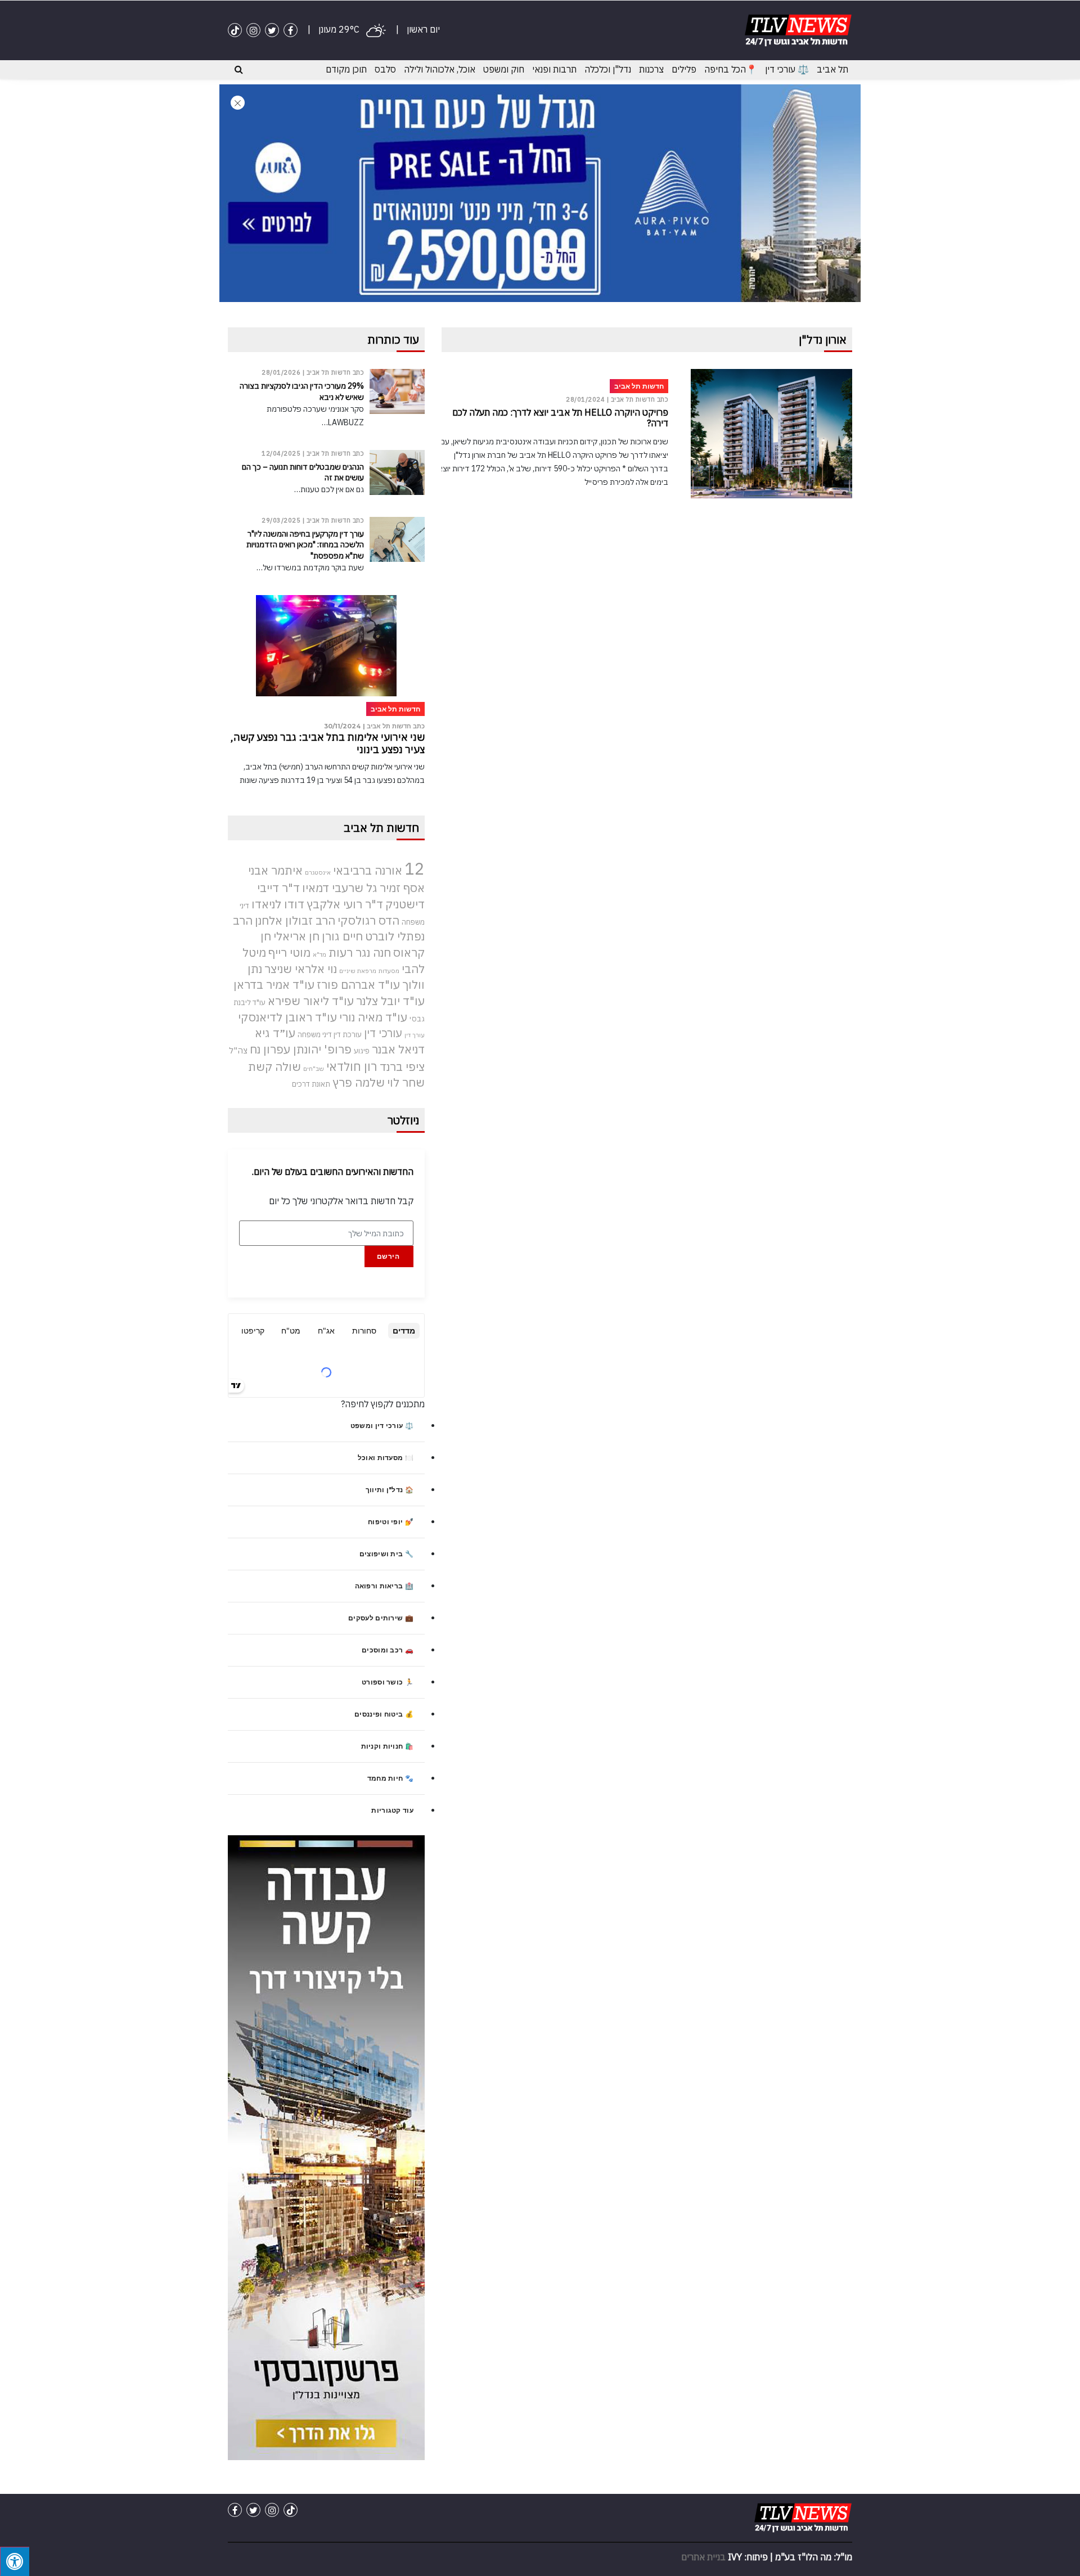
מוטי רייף (289, 953)
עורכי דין (383, 1033)
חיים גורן (342, 936)
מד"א (319, 954)
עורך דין (415, 1035)
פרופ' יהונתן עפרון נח (301, 1049)
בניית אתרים (703, 2557)
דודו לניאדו (278, 904)
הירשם (388, 1256)
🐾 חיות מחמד (390, 1778)
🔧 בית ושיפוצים (386, 1554)
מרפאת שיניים (358, 971)
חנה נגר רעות (360, 953)
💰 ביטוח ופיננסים (384, 1714)
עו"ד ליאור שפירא (311, 1001)
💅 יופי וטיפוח (391, 1522)
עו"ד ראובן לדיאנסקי (287, 1017)
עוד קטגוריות (392, 1810)
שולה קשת (274, 1067)
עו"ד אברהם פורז (358, 985)
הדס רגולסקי (368, 920)
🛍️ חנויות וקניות (388, 1746)
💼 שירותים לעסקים (381, 1618)
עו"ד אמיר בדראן (274, 985)
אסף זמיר (402, 888)
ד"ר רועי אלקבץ (345, 904)
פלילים (684, 69)
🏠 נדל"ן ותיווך (390, 1490)
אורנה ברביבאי (368, 870)
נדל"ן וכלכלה (608, 69)
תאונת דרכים (311, 1084)
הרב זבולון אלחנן (295, 920)
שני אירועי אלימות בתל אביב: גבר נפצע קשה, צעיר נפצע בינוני (328, 743)
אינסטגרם (318, 872)
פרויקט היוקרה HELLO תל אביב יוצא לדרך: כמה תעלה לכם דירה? (560, 418)
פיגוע (362, 1051)
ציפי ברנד (402, 1067)
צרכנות (651, 69)
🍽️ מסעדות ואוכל (386, 1458)
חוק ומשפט (504, 69)
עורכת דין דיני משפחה (330, 1035)
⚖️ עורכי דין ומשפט (382, 1426)
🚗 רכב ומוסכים (388, 1650)
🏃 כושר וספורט (388, 1682)
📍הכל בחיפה (731, 69)
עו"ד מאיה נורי (373, 1017)
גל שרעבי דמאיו (340, 888)
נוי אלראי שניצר (301, 969)
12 (415, 868)
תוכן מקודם (346, 69)
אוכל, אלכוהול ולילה (440, 69)
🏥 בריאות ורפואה (384, 1586)
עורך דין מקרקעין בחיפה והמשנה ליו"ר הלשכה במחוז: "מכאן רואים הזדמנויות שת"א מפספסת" (305, 544)
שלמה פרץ (359, 1082)
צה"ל (238, 1050)
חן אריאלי (296, 936)
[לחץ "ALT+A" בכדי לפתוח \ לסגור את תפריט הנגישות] (15, 2561)
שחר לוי (406, 1082)
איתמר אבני (275, 870)
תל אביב (832, 69)
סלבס (385, 69)
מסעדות (389, 971)
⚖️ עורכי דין (787, 69)
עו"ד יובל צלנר (390, 1001)
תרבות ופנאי (554, 69)
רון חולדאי (352, 1066)
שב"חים (314, 1069)
